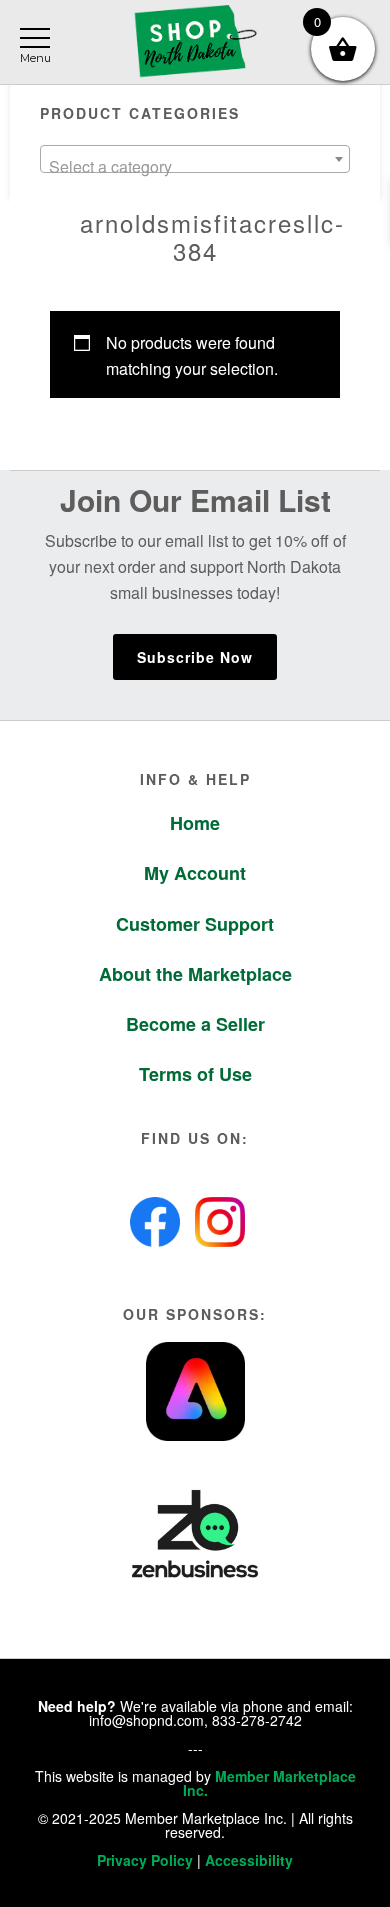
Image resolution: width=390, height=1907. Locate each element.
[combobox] (195, 159)
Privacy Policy (145, 1860)
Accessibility (249, 1860)
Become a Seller (195, 1024)
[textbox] (195, 167)
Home (195, 823)
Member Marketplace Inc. (269, 1783)
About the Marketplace (195, 974)
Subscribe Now (195, 657)
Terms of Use (195, 1074)
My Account (195, 873)
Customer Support (195, 924)
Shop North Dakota (195, 42)
